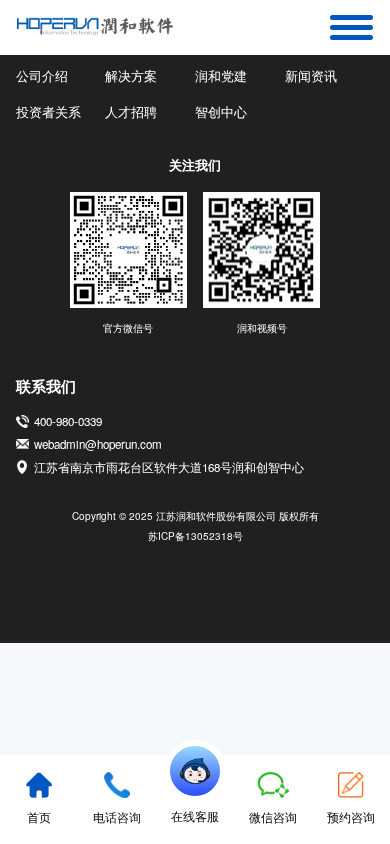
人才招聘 (131, 111)
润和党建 (221, 75)
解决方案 (131, 75)
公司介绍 (42, 75)
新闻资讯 (311, 75)
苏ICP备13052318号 (195, 536)
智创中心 (221, 111)
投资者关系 (48, 111)
